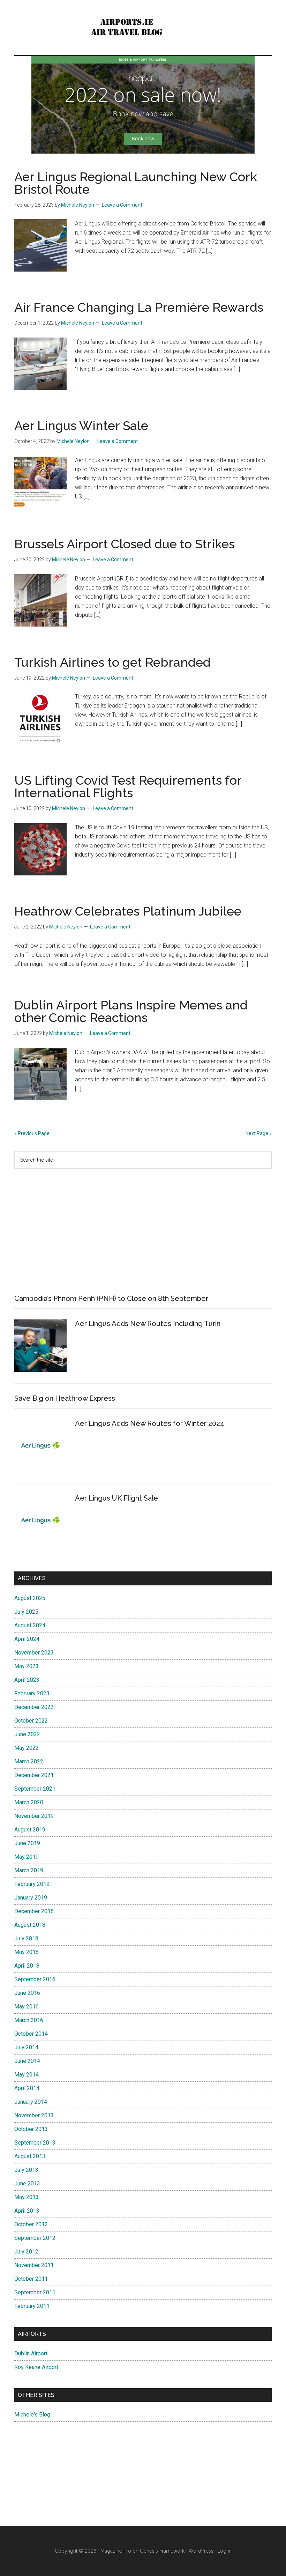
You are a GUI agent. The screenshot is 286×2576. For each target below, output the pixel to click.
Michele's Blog (32, 2415)
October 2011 (31, 2279)
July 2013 (26, 2170)
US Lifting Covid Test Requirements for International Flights (128, 786)
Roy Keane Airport (36, 2367)
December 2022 (34, 1707)
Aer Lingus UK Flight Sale (116, 1498)
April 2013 (27, 2211)
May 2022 (27, 1748)
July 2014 (26, 2047)
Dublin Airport (31, 2353)
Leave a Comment (122, 205)
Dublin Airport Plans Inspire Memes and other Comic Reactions (131, 1011)
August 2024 (30, 1625)
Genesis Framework (162, 2551)
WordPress (201, 2551)
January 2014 (31, 2102)
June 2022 (27, 1734)
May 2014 (27, 2075)
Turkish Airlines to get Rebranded (112, 662)
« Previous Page (32, 1133)
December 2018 (34, 1911)
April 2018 (27, 1966)
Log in (224, 2551)
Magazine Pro (116, 2551)
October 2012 (31, 2224)
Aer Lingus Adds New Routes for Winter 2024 (150, 1423)
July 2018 (26, 1938)
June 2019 (27, 1843)
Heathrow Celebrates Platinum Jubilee (128, 911)
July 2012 (26, 2252)
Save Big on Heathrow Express (65, 1398)
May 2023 (27, 1666)
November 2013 (34, 2115)
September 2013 (35, 2143)
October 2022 (31, 1721)
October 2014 (31, 2034)
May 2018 (27, 1952)
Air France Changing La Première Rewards (139, 307)
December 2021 (34, 1775)
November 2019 (34, 1816)
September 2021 (35, 1789)
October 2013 (31, 2129)
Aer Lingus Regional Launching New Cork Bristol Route (136, 183)
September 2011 (35, 2292)
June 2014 (27, 2061)
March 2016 (29, 2020)
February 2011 (32, 2306)
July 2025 (26, 1612)
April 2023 (27, 1680)
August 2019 (30, 1830)
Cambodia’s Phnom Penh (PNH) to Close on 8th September (111, 1298)
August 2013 (30, 2156)
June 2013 (27, 2183)
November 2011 (34, 2265)
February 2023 (32, 1693)
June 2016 (27, 1993)
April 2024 (27, 1639)
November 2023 (34, 1653)
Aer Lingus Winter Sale (81, 425)
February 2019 (32, 1884)
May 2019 (27, 1857)
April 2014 (27, 2088)
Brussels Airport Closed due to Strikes (125, 544)
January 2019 (31, 1898)
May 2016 (27, 2007)
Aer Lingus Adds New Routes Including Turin (148, 1324)
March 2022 (29, 1761)
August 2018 (30, 1925)
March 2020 (29, 1802)
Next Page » (259, 1133)
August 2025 (30, 1598)
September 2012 (35, 2238)
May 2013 (27, 2197)
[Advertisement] (143, 1231)
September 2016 (35, 1979)
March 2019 (29, 1870)
